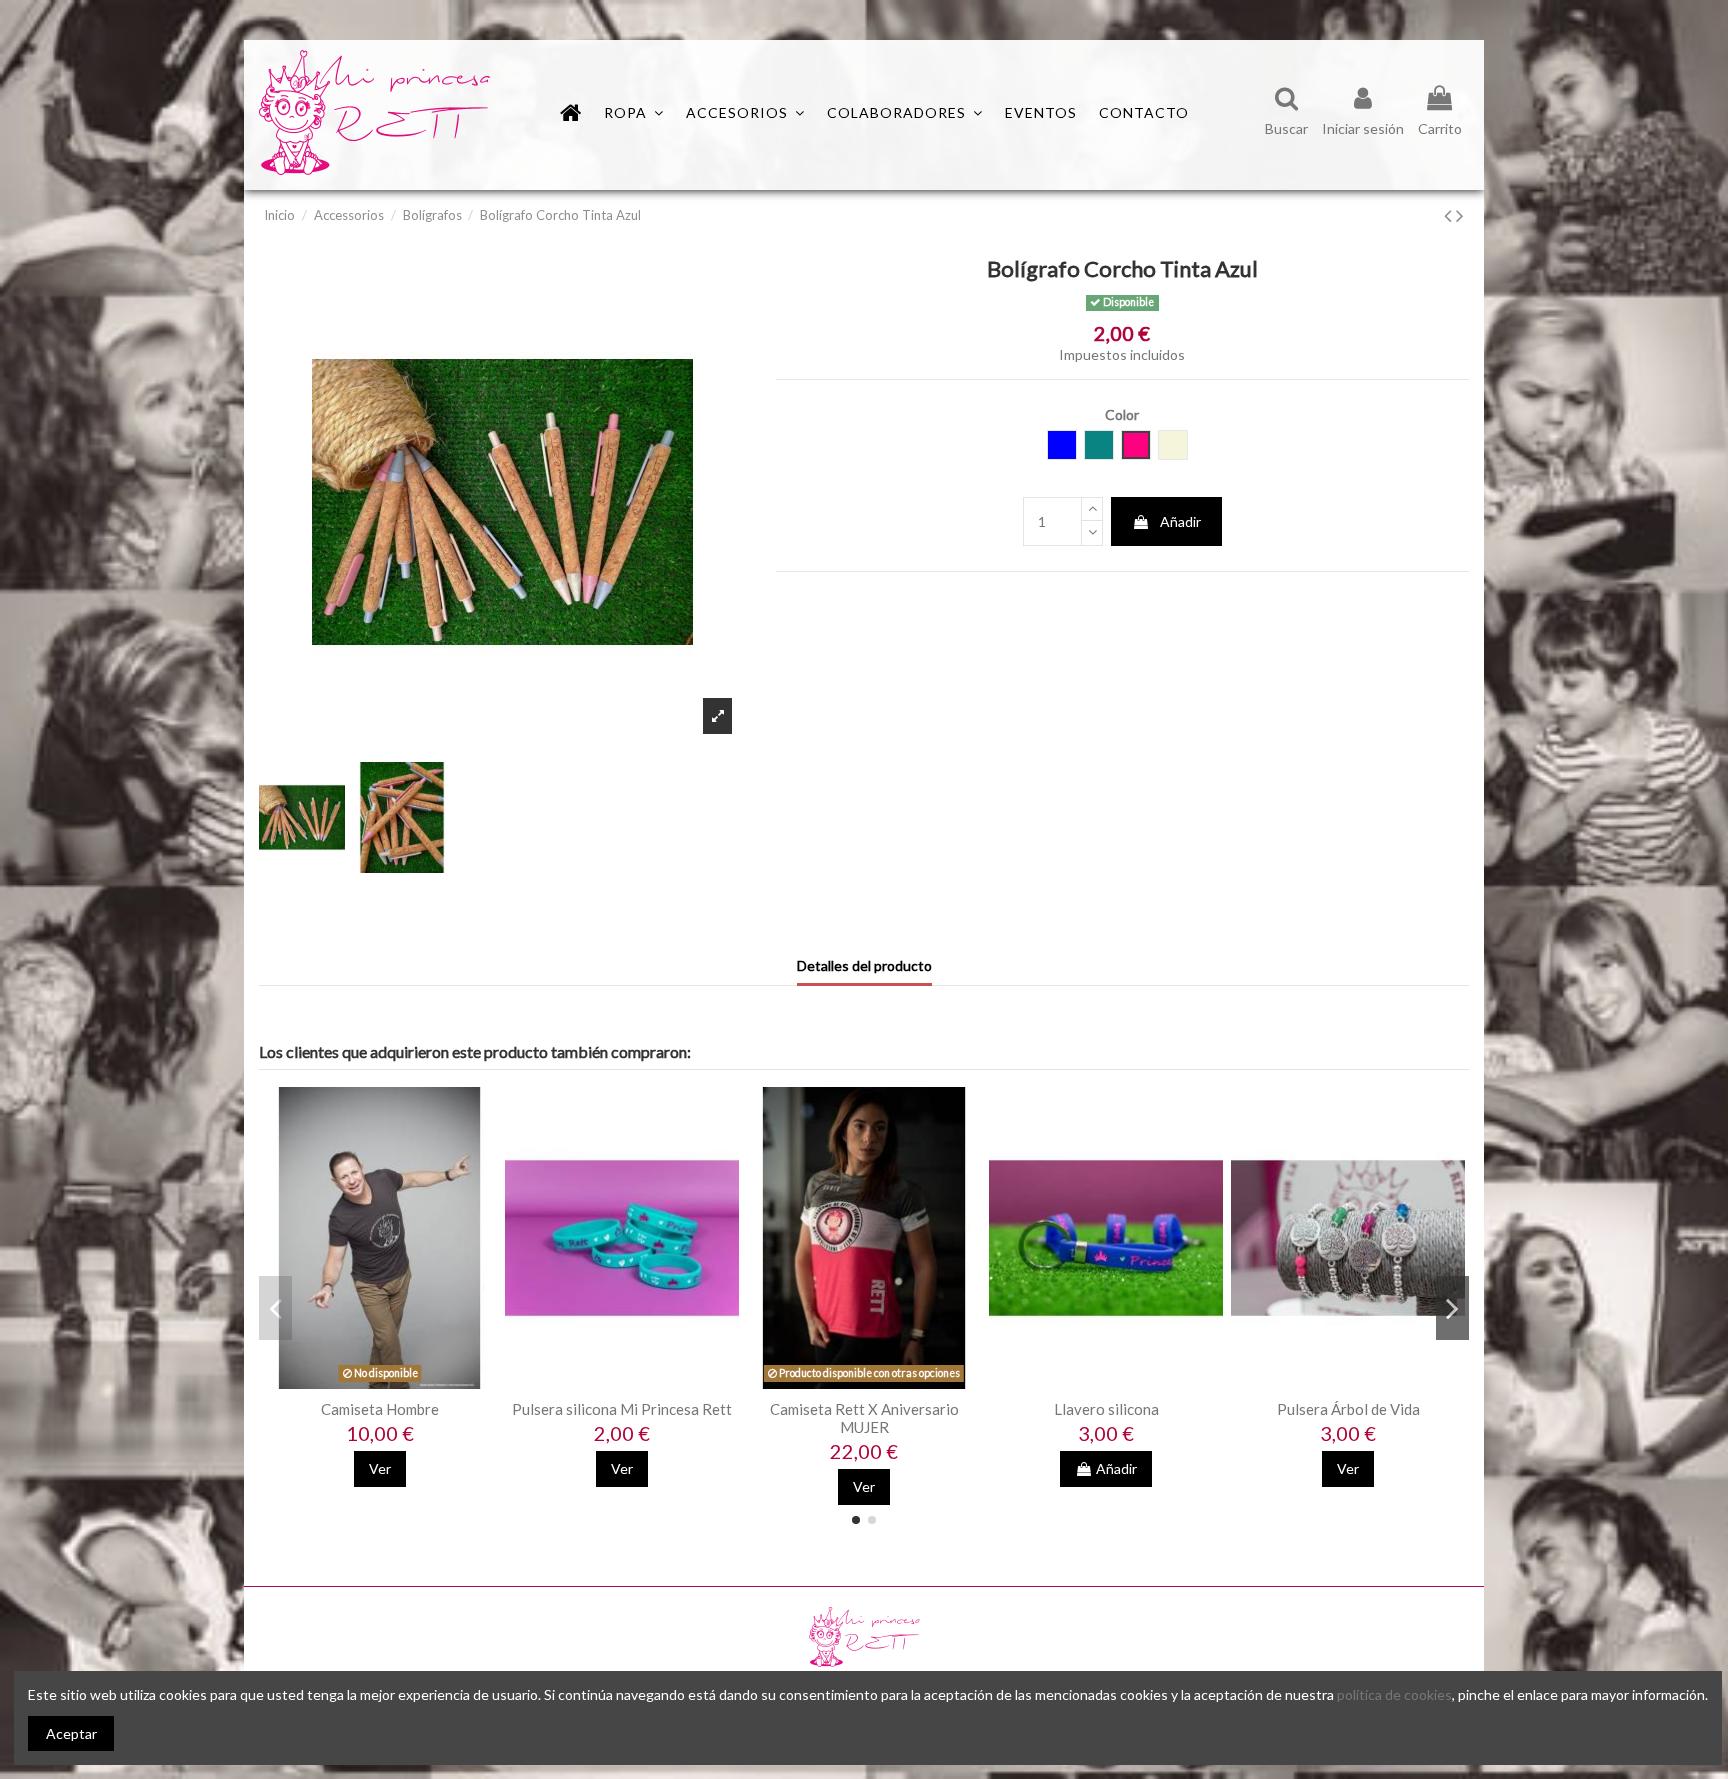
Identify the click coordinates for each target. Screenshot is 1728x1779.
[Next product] (1460, 214)
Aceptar (71, 1733)
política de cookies (1394, 1694)
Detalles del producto (864, 965)
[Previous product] (1450, 214)
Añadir (1180, 521)
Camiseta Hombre (380, 1409)
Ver (380, 1468)
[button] (905, 113)
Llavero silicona (1106, 1409)
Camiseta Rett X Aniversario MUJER (864, 1418)
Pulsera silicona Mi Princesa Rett (622, 1409)
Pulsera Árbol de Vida (1348, 1409)
